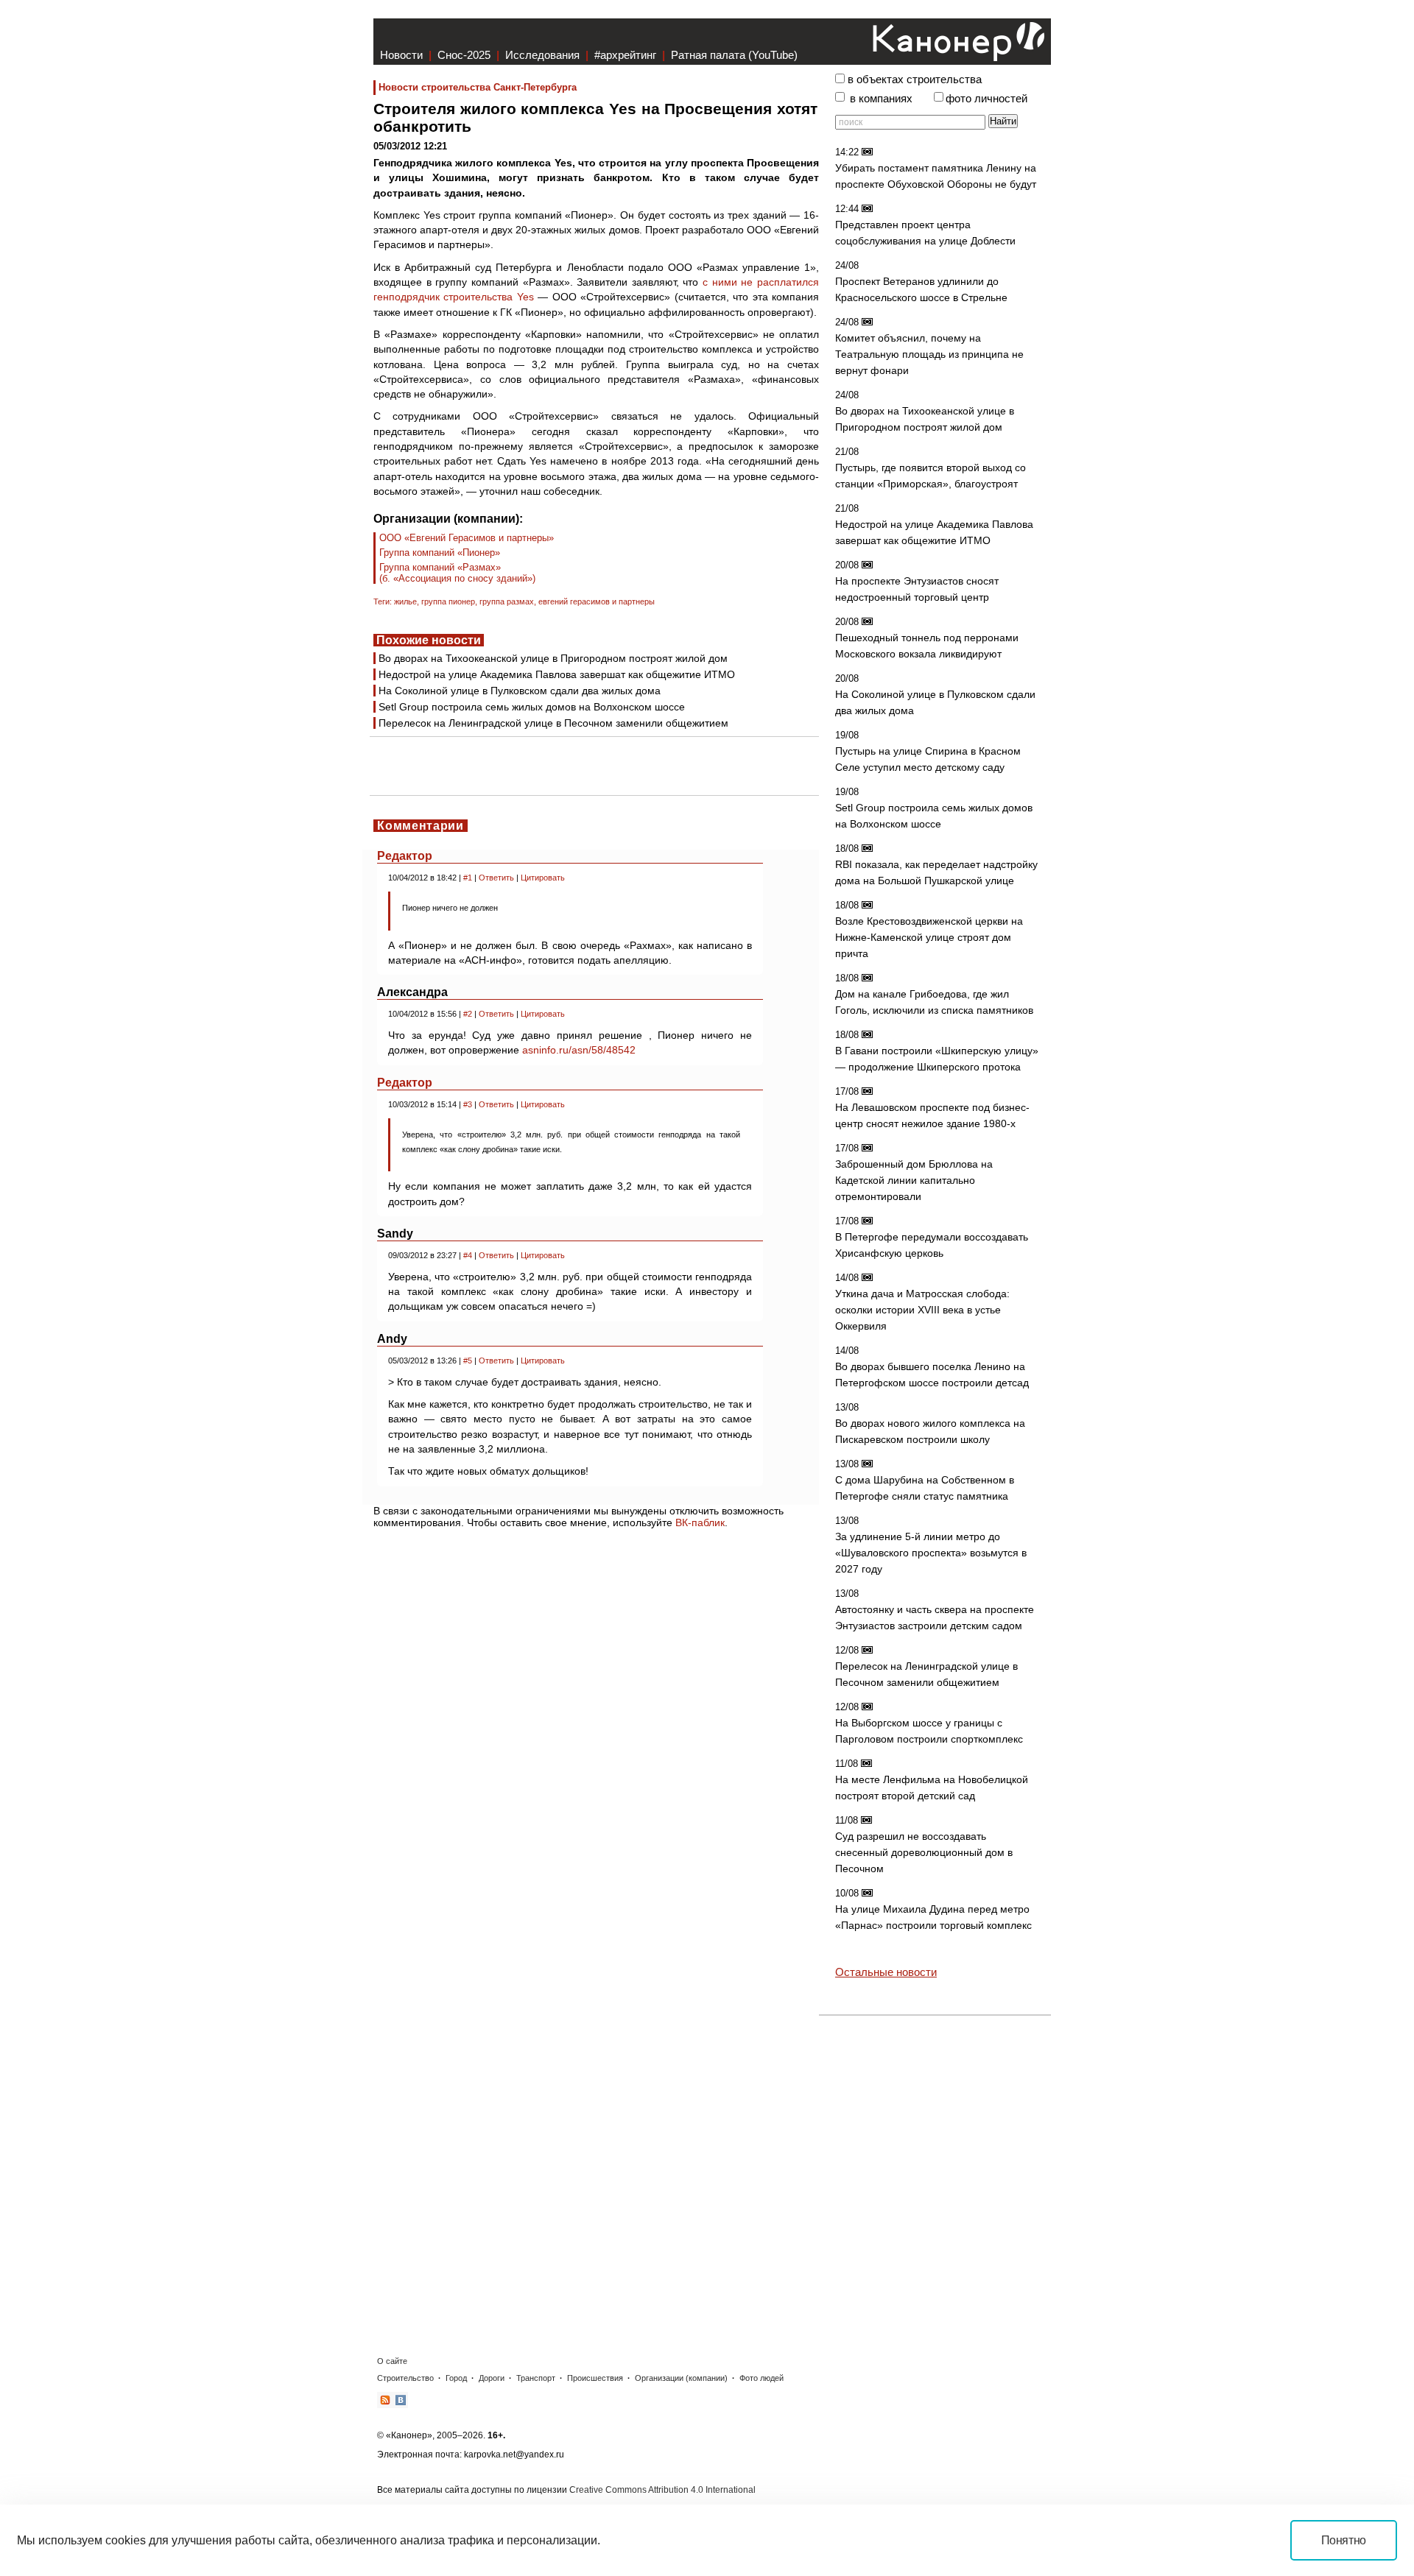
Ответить (496, 878)
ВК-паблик (700, 1522)
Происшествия (595, 2378)
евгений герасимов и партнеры (597, 601)
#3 (468, 1104)
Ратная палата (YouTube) (734, 55)
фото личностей (986, 99)
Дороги (492, 2378)
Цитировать (543, 878)
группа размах (507, 601)
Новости (401, 55)
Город (456, 2378)
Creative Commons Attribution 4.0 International (662, 2490)
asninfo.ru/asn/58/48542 (579, 1050)
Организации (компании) (681, 2378)
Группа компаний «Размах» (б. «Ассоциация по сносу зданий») (457, 573)
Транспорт (536, 2378)
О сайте (392, 2361)
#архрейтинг (625, 55)
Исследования (542, 55)
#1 (468, 878)
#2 (468, 1014)
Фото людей (761, 2378)
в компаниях (881, 99)
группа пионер (448, 601)
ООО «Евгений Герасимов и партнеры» (467, 538)
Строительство (405, 2378)
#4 (468, 1255)
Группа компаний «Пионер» (440, 553)
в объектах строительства (915, 80)
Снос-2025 (464, 55)
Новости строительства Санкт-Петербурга (478, 87)
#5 (468, 1361)
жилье (405, 601)
